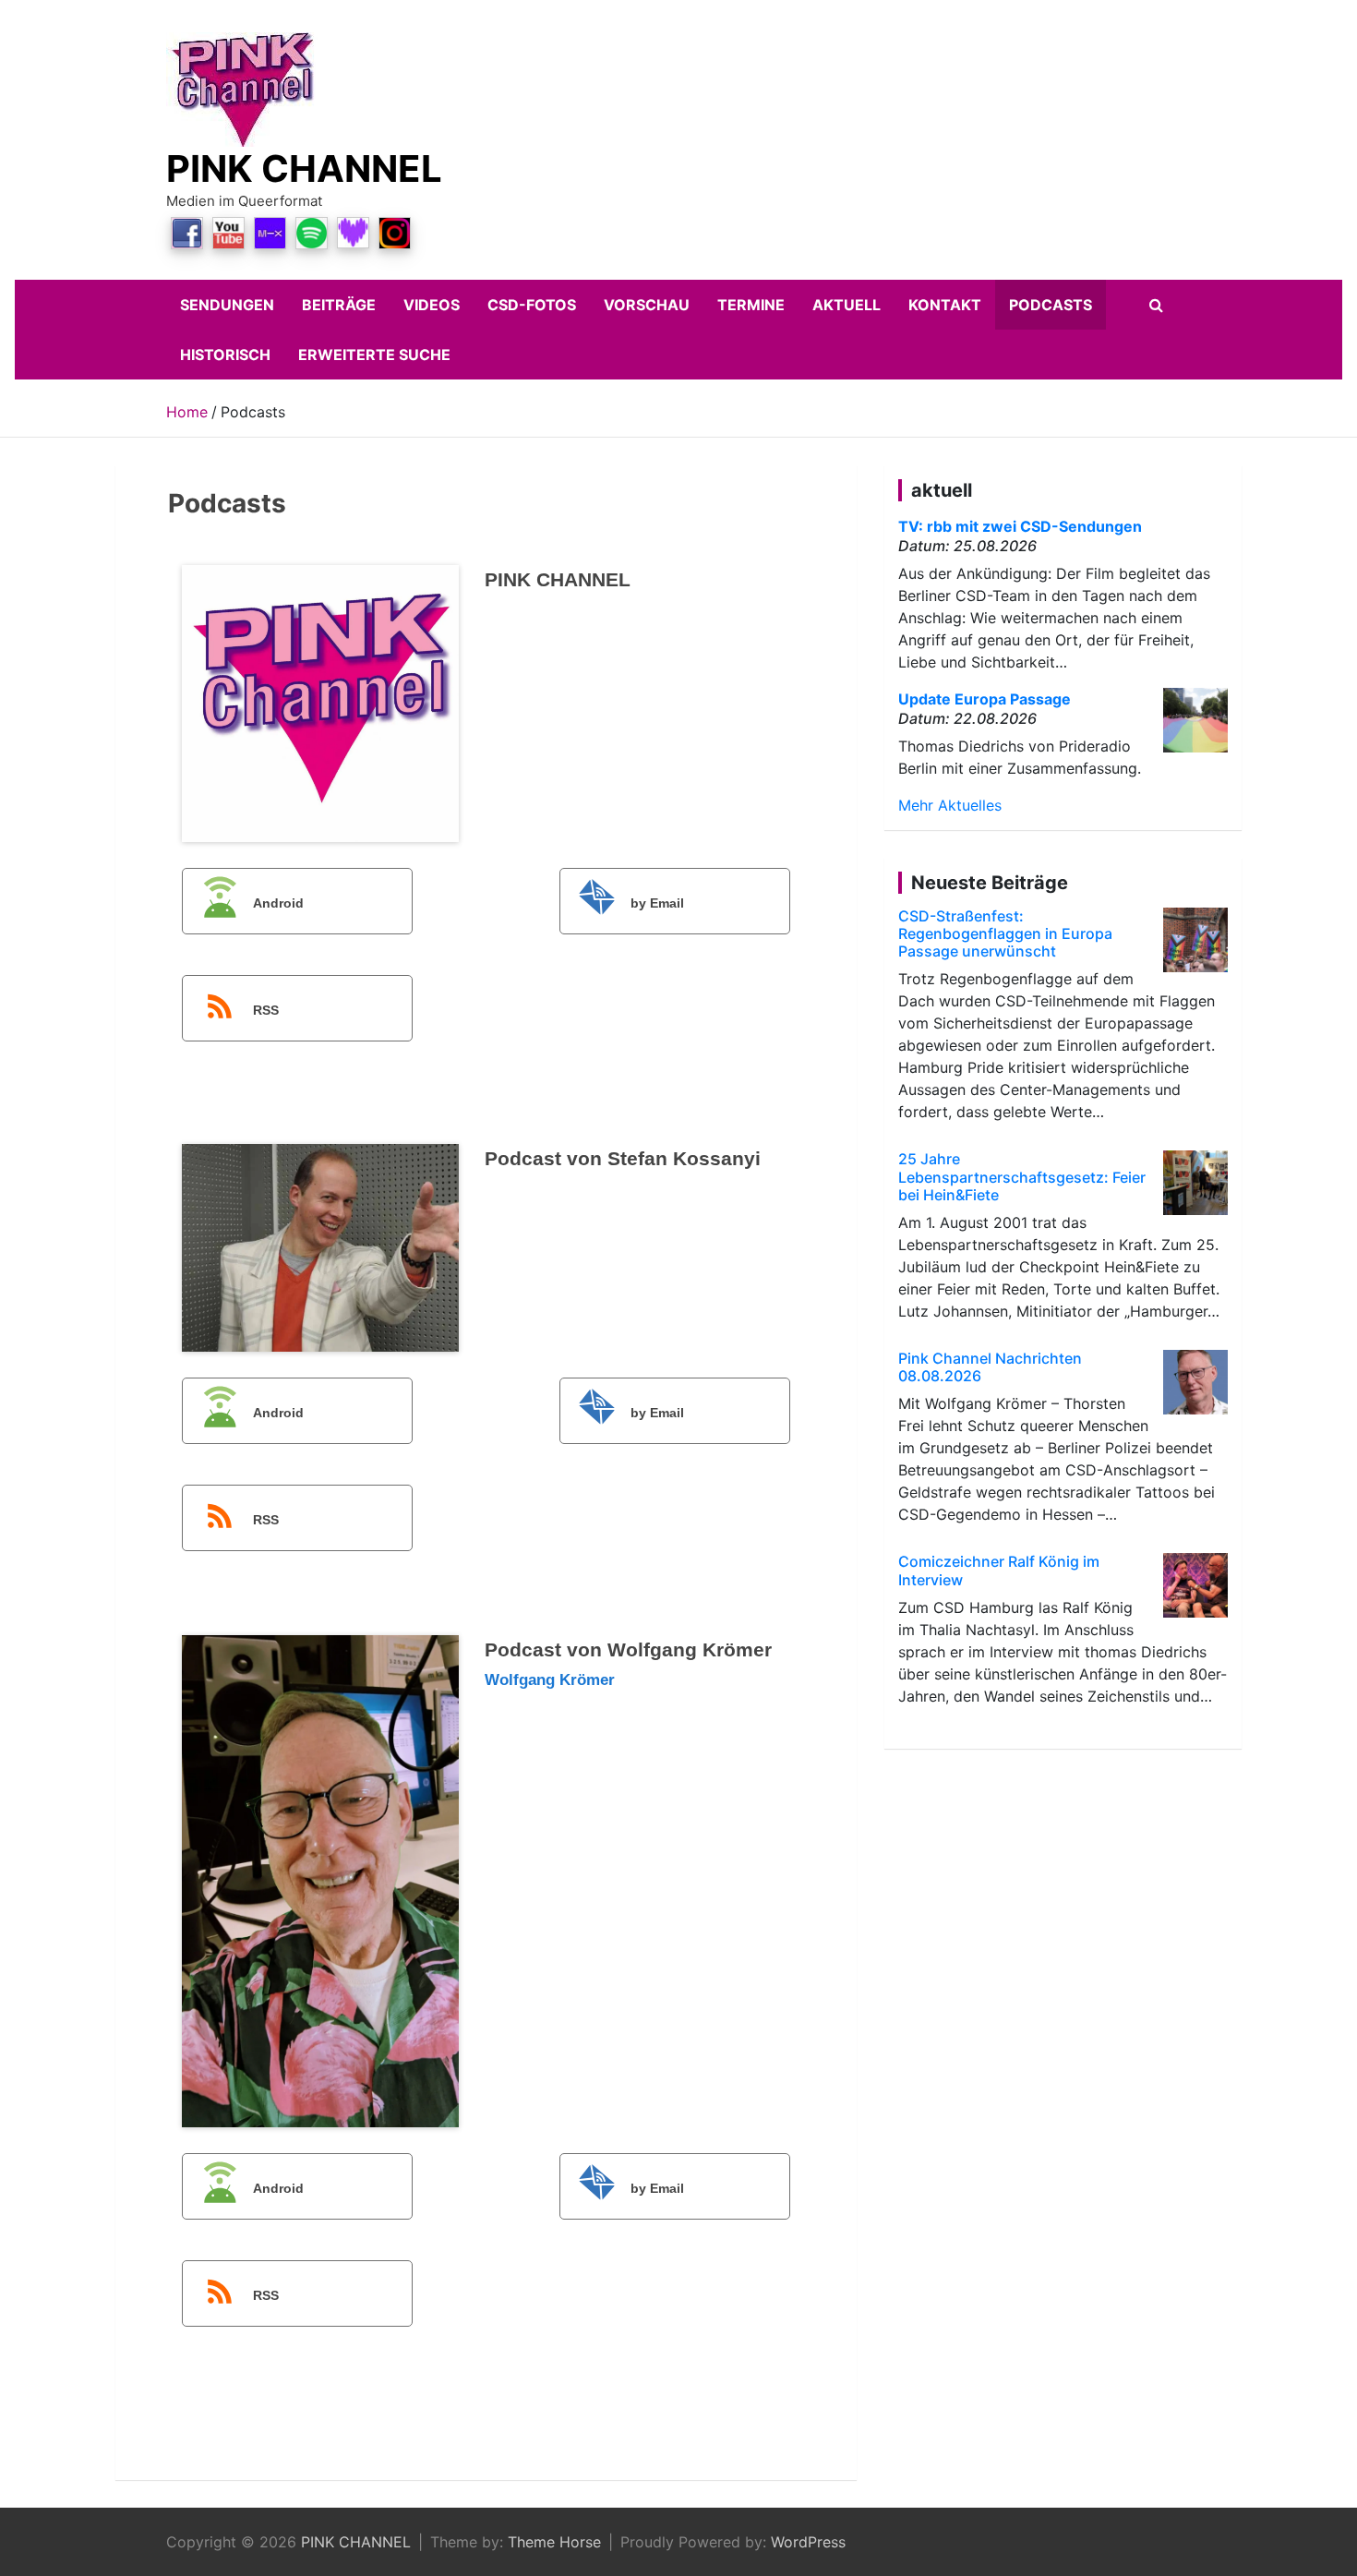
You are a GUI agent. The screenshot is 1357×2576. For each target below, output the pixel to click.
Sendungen (227, 305)
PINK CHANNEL (304, 169)
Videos (432, 305)
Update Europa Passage (985, 699)
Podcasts (1051, 305)
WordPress (808, 2542)
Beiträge (339, 305)
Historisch (225, 355)
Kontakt (945, 305)
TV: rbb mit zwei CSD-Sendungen (1020, 526)
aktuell (847, 305)
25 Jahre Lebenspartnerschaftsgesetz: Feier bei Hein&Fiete (1022, 1176)
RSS (266, 1010)
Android (278, 903)
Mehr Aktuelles (950, 805)
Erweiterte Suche (374, 355)
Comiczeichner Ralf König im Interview (999, 1570)
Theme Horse (554, 2542)
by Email (657, 903)
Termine (751, 305)
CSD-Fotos (532, 305)
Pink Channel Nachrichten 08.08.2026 (990, 1367)
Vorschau (647, 305)
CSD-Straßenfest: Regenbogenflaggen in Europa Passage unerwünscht (1005, 933)
